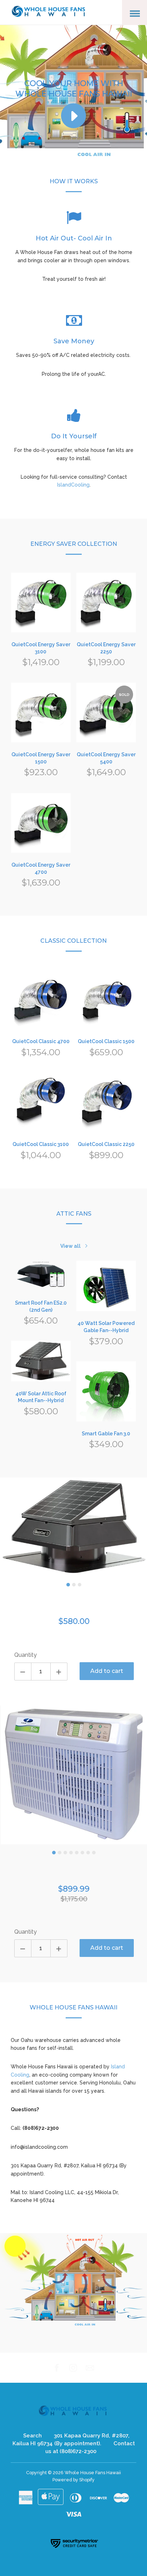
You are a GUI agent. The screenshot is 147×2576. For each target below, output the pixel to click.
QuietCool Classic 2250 (106, 1144)
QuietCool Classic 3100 (41, 1144)
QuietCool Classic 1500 (106, 1041)
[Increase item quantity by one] (59, 1671)
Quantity (26, 1655)
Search (32, 2436)
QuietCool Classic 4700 (41, 1041)
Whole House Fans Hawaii (93, 2473)
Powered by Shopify (73, 2480)
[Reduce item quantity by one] (23, 1671)
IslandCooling (73, 485)
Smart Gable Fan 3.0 (106, 1434)
